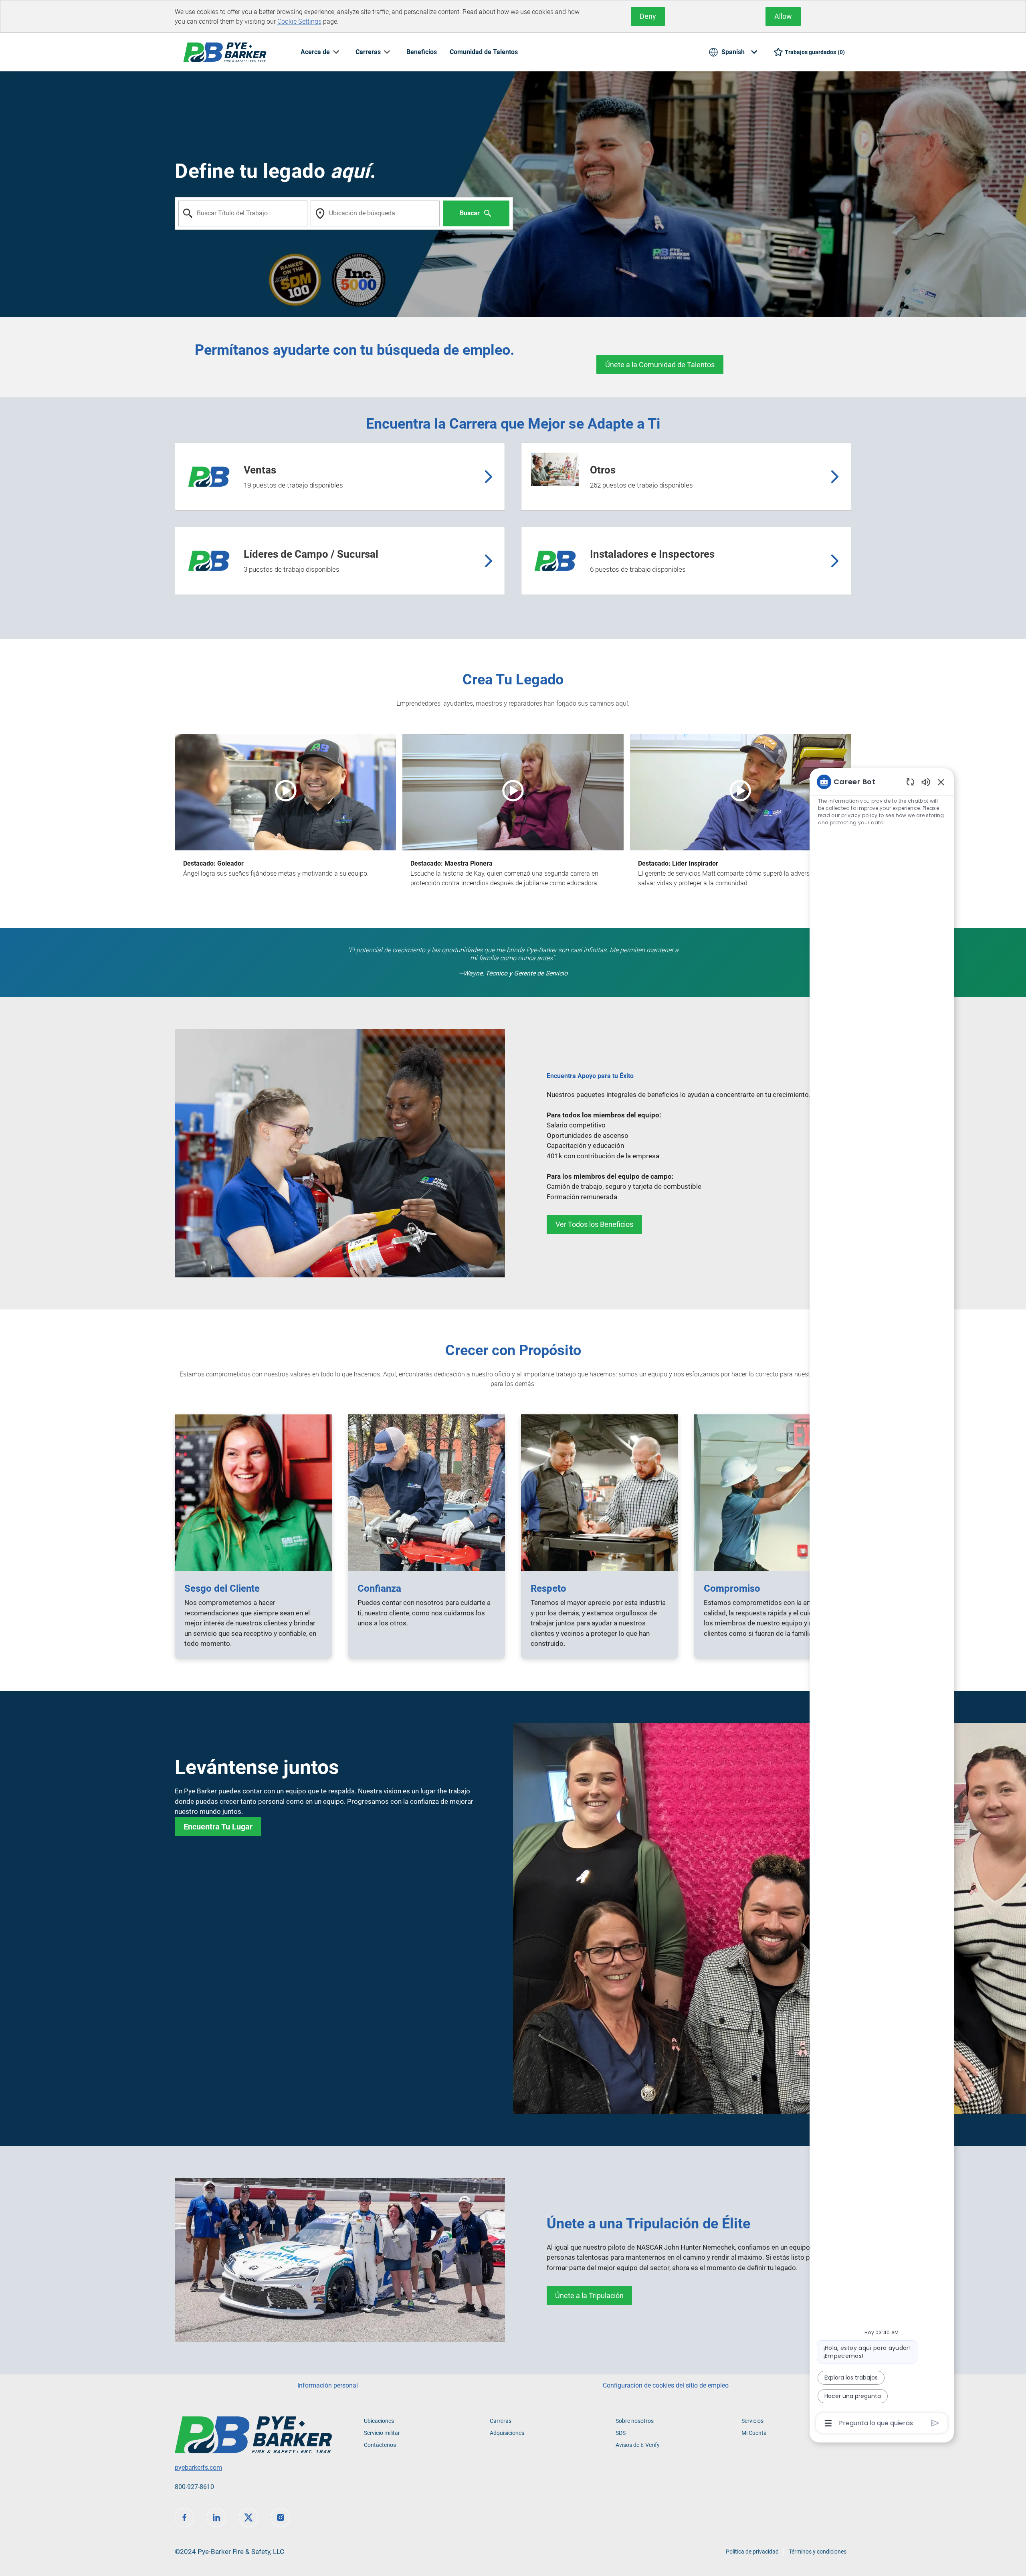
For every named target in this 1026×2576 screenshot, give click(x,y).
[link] (594, 1224)
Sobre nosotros (635, 2421)
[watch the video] (286, 792)
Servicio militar (382, 2433)
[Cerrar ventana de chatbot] (941, 782)
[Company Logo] (225, 52)
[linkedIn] (216, 2517)
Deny (648, 16)
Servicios (752, 2421)
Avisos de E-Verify (638, 2445)
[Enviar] (935, 2423)
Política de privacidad (752, 2552)
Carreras (501, 2421)
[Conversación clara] (910, 782)
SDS (621, 2433)
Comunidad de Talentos (484, 52)
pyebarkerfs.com (198, 2468)
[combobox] (243, 213)
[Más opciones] (828, 2423)
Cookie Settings (299, 21)
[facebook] (184, 2517)
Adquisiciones (507, 2433)
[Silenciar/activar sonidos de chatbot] (926, 782)
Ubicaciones (379, 2421)
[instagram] (281, 2517)
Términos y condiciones (818, 2552)
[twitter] (248, 2517)
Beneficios (422, 52)
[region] (882, 1602)
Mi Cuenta (754, 2433)
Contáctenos (380, 2445)
